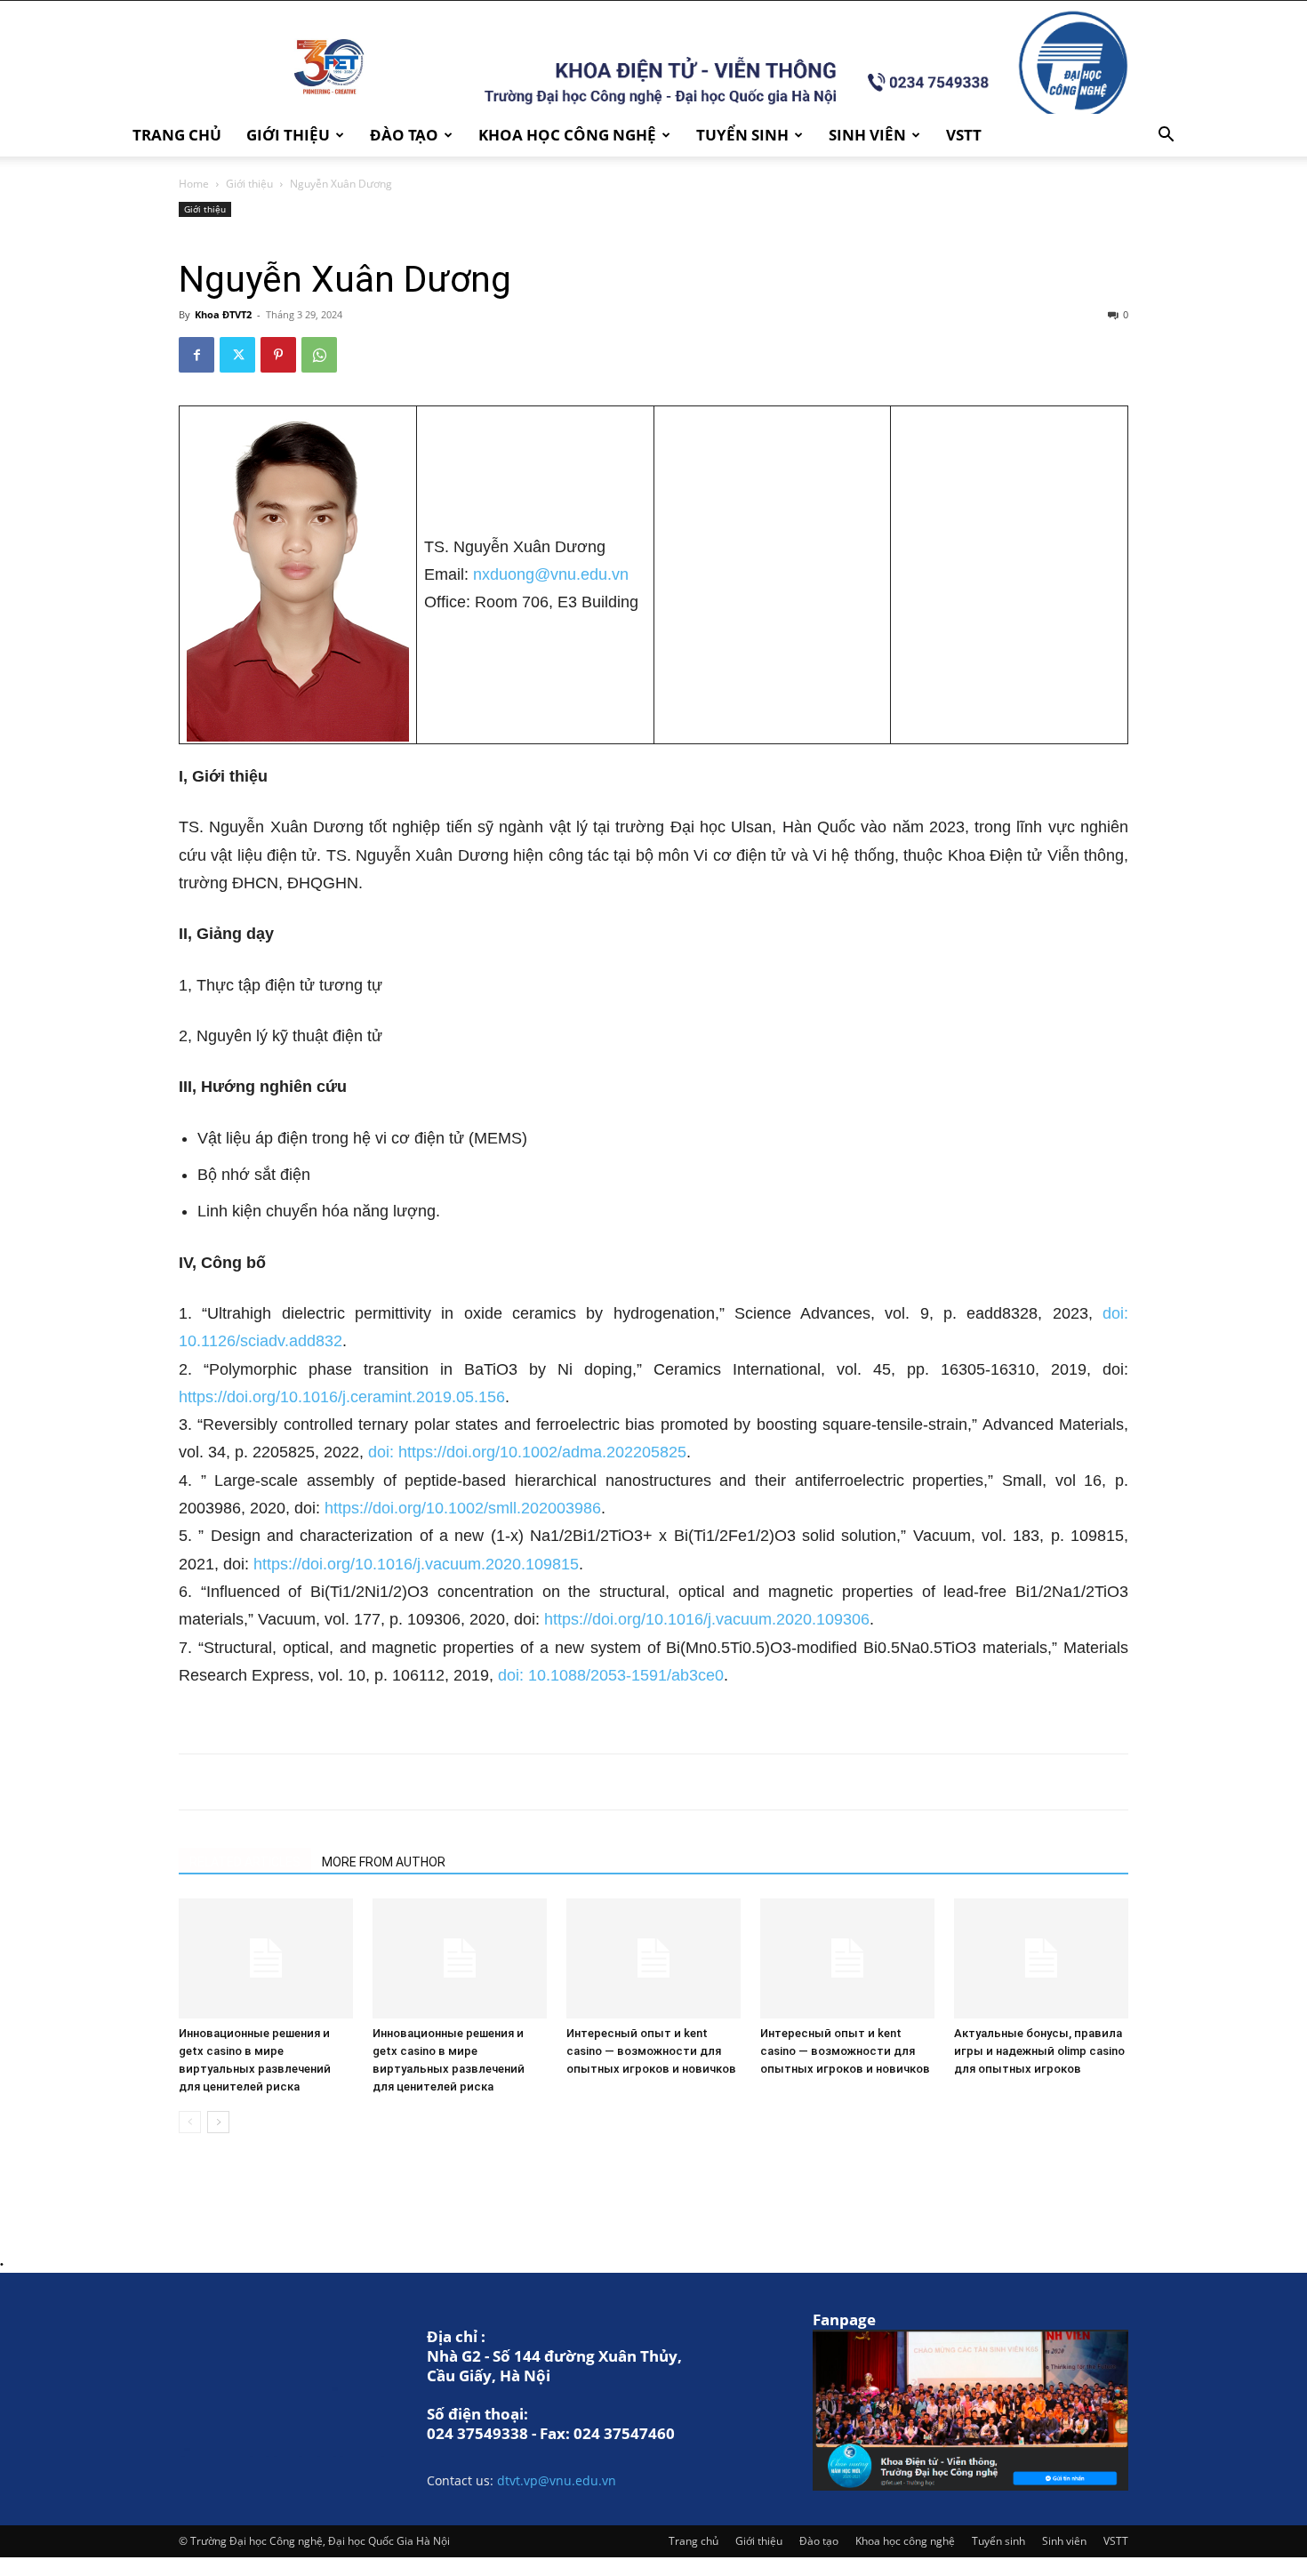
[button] (1166, 136)
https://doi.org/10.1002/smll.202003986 (463, 1508)
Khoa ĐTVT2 (223, 314)
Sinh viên (867, 135)
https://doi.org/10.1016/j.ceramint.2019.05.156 (342, 1397)
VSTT (964, 135)
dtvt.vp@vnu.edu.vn (557, 2480)
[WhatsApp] (319, 355)
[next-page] (218, 2122)
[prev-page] (190, 2122)
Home (194, 184)
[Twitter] (237, 355)
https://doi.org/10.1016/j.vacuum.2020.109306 (707, 1619)
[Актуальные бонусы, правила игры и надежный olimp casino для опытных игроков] (1041, 1958)
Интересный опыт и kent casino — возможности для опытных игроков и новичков (651, 2051)
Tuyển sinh (742, 135)
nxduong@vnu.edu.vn (551, 574)
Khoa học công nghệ (567, 135)
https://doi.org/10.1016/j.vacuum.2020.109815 (416, 1564)
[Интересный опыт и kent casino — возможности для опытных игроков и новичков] (653, 1958)
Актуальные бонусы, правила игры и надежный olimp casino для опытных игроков (1039, 2051)
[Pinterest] (278, 355)
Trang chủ (177, 135)
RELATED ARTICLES (245, 1862)
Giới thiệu (288, 135)
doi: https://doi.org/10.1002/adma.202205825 (527, 1452)
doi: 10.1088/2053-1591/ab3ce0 (611, 1675)
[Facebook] (196, 355)
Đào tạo (404, 135)
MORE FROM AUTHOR (384, 1862)
